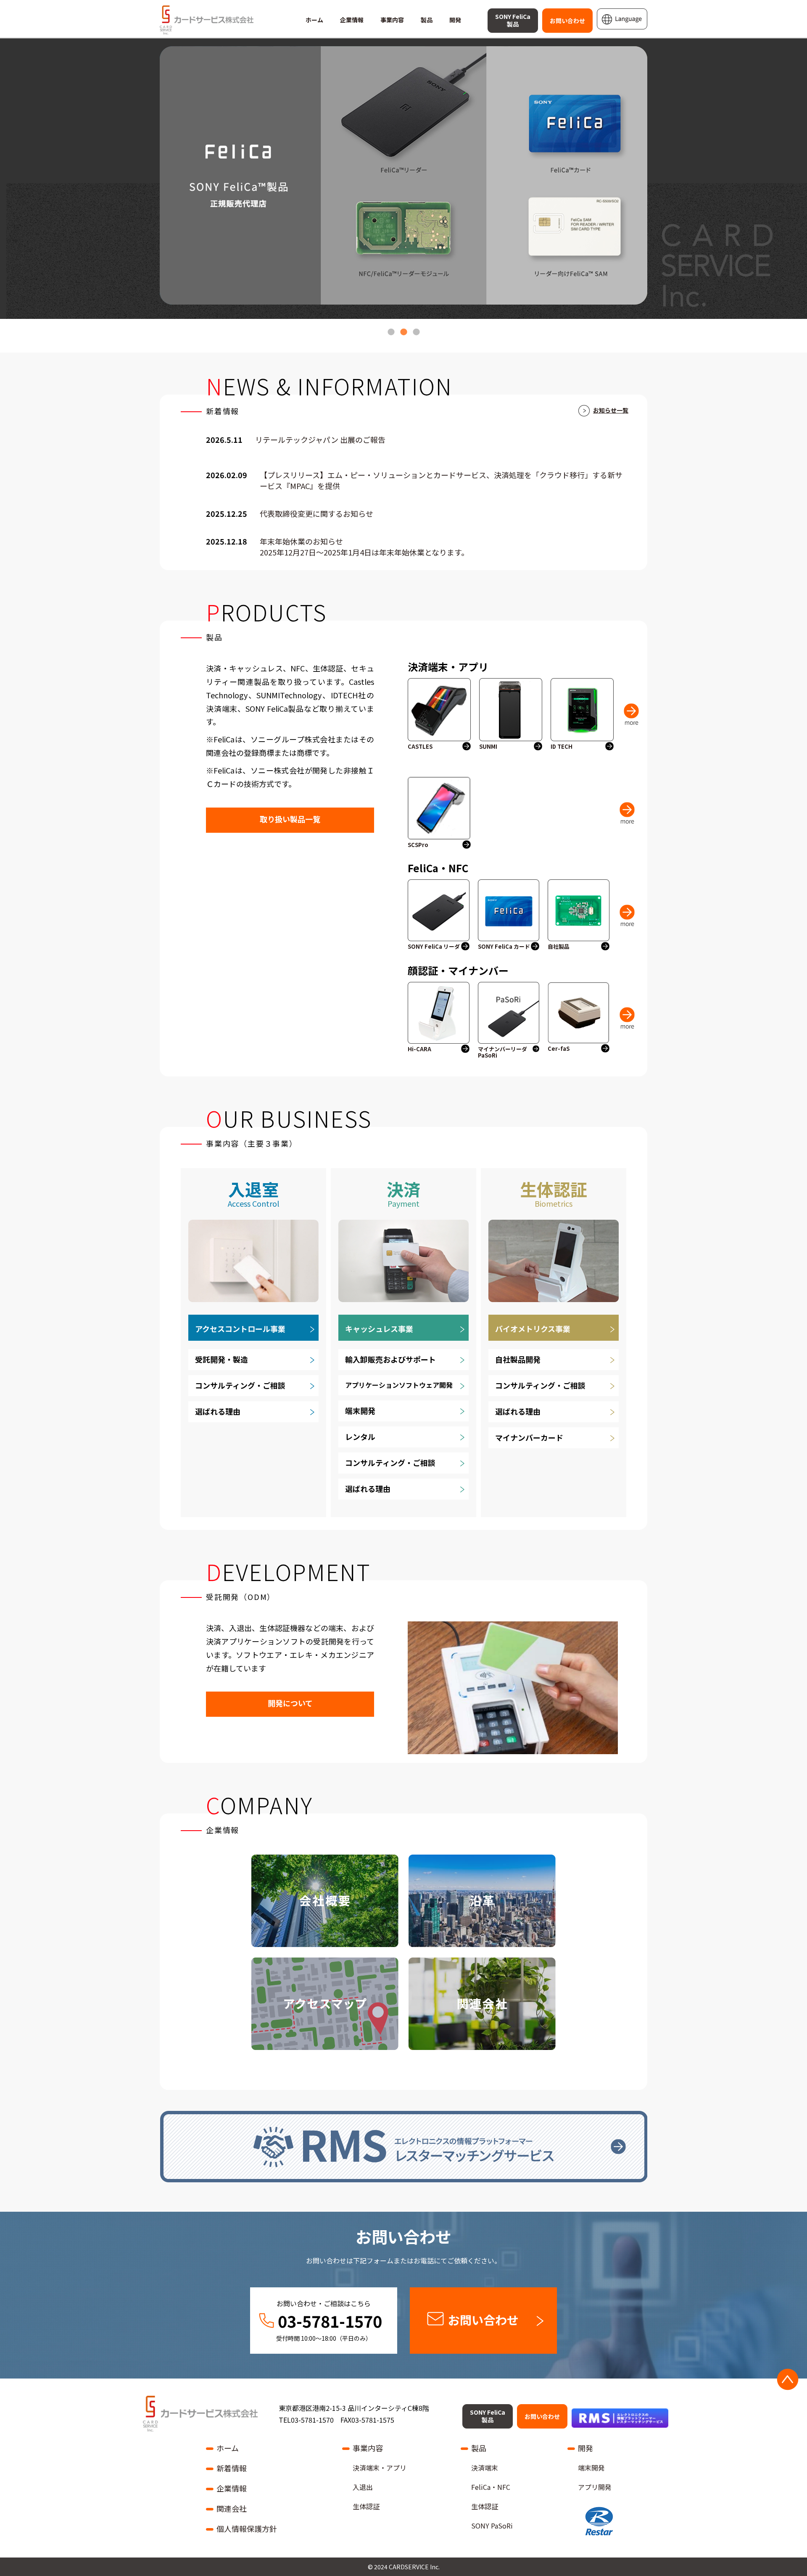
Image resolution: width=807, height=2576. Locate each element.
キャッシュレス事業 (379, 1329)
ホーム (314, 20)
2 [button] (403, 328)
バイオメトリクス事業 (533, 1329)
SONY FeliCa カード (504, 947)
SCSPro (418, 845)
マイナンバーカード (529, 1437)
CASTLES (420, 747)
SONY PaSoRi (492, 2526)
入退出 (363, 2487)
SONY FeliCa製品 (513, 20)
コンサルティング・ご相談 (240, 1385)
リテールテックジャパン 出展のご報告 (320, 440)
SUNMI (488, 747)
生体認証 (366, 2506)
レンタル (360, 1437)
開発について (290, 1703)
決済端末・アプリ (380, 2468)
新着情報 (232, 2468)
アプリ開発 (595, 2487)
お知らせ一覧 (611, 410)
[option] (403, 175)
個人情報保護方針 (247, 2529)
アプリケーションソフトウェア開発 (399, 1385)
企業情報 (352, 20)
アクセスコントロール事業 (240, 1329)
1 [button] (391, 328)
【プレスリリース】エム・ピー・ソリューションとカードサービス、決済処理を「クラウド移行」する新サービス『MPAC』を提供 (441, 480)
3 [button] (416, 328)
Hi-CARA (419, 1049)
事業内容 (392, 20)
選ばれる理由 (218, 1411)
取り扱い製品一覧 (290, 819)
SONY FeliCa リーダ (434, 947)
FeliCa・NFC (491, 2487)
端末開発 (360, 1410)
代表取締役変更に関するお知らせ (316, 514)
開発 (455, 20)
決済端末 (485, 2468)
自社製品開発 (518, 1359)
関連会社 (232, 2508)
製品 (427, 20)
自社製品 (559, 947)
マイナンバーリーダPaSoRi (502, 1052)
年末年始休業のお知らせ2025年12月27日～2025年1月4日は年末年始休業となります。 (364, 547)
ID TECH (562, 747)
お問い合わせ (567, 21)
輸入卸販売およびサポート (390, 1359)
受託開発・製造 (222, 1359)
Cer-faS (559, 1049)
